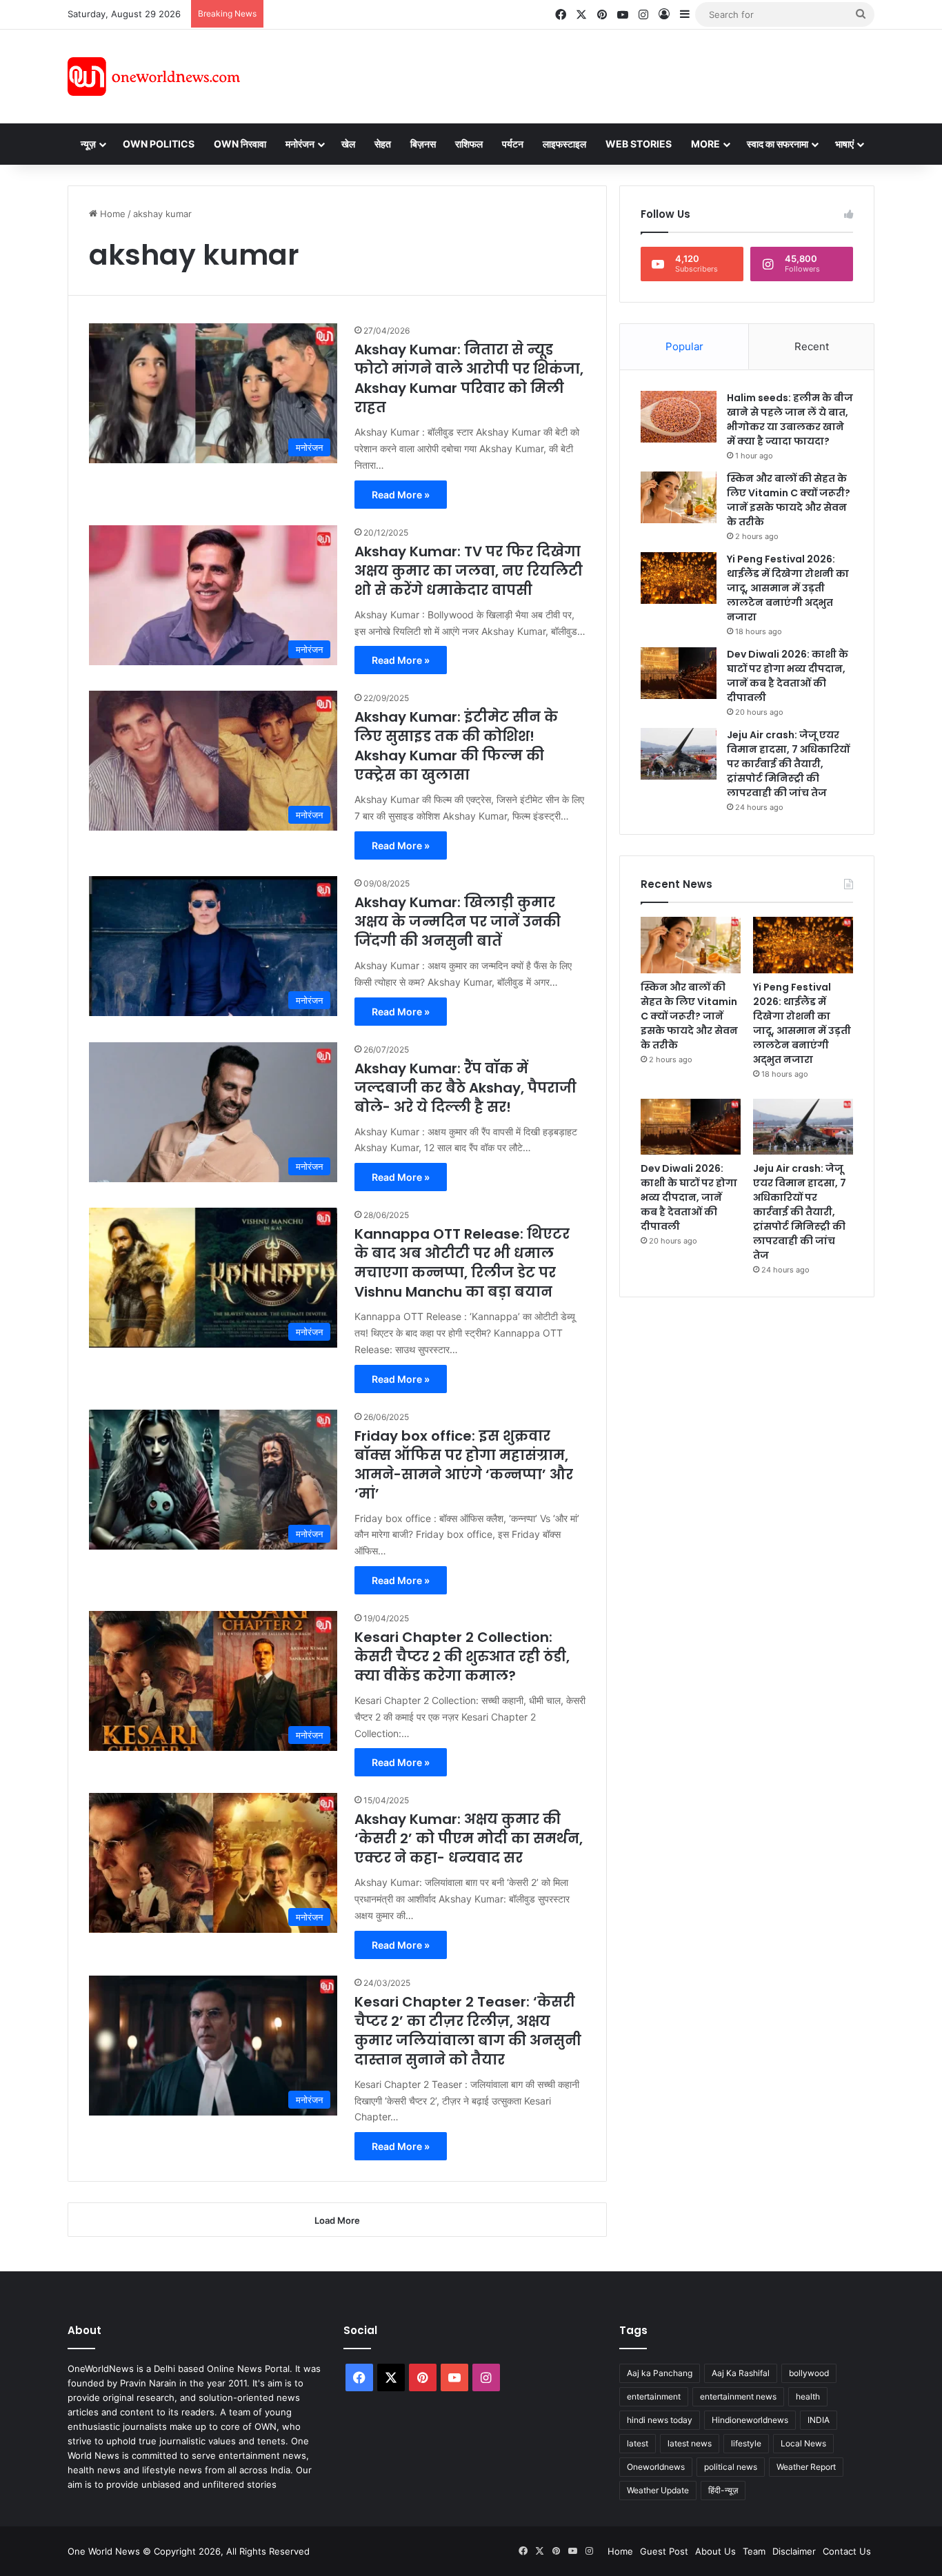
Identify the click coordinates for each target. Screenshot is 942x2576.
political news (731, 2467)
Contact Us (847, 2551)
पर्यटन (513, 144)
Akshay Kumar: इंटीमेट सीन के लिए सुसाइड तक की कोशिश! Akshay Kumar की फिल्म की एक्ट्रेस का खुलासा (456, 746)
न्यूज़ (88, 144)
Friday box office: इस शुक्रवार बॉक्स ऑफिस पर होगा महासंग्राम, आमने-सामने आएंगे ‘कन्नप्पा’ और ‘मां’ (464, 1465)
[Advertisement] (594, 74)
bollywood (809, 2373)
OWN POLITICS (159, 144)
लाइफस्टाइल (564, 144)
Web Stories (639, 144)
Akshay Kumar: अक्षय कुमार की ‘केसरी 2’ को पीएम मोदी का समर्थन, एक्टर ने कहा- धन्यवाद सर (469, 1838)
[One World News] (154, 77)
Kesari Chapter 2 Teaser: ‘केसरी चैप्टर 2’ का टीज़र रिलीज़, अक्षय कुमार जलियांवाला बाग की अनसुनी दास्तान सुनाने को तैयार (468, 2031)
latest (638, 2443)
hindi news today (660, 2420)
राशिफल (469, 144)
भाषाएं (844, 144)
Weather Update (658, 2490)
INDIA (819, 2420)
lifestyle (746, 2443)
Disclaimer (794, 2551)
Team (754, 2551)
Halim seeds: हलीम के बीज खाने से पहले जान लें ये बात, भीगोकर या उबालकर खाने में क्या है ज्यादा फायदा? (790, 419)
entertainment (654, 2396)
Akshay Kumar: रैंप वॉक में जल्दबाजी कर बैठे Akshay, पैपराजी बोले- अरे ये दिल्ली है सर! (465, 1088)
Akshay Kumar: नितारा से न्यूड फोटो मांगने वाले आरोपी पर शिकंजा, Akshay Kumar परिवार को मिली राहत (469, 378)
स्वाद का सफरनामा (778, 144)
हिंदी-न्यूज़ (723, 2490)
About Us (715, 2551)
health (808, 2396)
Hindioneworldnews (750, 2420)
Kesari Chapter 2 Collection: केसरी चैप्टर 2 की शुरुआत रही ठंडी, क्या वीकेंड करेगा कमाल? (462, 1656)
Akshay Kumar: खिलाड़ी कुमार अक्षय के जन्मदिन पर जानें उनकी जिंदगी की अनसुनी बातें (458, 922)
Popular (684, 346)
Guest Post (664, 2551)
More (705, 144)
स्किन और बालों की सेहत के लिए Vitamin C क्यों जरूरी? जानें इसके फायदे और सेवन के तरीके (789, 500)
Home (111, 214)
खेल (348, 144)
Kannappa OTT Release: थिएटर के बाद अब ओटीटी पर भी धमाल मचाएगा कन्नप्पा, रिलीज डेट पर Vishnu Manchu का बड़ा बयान (462, 1263)
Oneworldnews (656, 2467)
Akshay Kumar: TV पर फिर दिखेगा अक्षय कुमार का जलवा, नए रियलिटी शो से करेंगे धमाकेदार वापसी (469, 571)
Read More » (401, 495)
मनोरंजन (300, 144)
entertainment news (738, 2396)
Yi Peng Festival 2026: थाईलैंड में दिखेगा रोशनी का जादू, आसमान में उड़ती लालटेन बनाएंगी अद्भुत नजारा (788, 588)
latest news (690, 2443)
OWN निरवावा (240, 144)
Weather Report (806, 2467)
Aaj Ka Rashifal (741, 2373)
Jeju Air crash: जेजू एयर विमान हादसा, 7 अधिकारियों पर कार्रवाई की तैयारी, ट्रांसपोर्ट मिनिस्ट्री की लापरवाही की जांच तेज (788, 764)
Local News (803, 2443)
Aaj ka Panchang (660, 2373)
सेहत (383, 144)
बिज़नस (423, 144)
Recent (812, 346)
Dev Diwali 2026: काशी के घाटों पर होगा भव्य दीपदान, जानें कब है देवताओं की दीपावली (788, 676)
